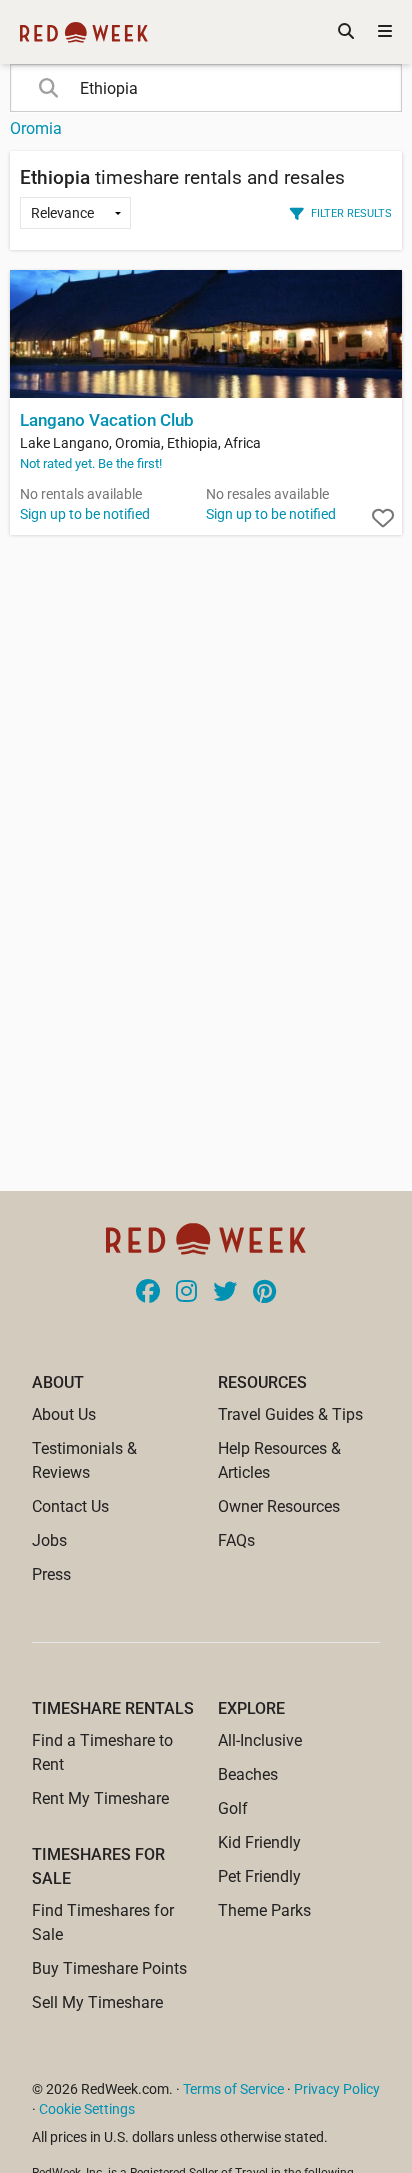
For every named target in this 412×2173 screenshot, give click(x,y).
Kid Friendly (259, 1842)
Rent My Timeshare (100, 1798)
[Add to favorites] (383, 519)
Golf (233, 1808)
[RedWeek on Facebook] (148, 1293)
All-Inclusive (260, 1740)
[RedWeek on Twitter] (225, 1293)
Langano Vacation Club (107, 420)
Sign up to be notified (85, 514)
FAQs (236, 1540)
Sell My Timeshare (97, 2002)
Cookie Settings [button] (87, 2109)
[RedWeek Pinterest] (264, 1293)
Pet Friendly (259, 1876)
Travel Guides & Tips (290, 1414)
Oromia (36, 128)
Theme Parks (264, 1910)
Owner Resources (279, 1506)
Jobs (49, 1540)
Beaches (248, 1774)
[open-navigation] (385, 32)
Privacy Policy (337, 2089)
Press (51, 1574)
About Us (64, 1414)
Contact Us (70, 1506)
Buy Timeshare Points (109, 1968)
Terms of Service (233, 2089)
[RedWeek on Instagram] (186, 1293)
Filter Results (351, 213)
